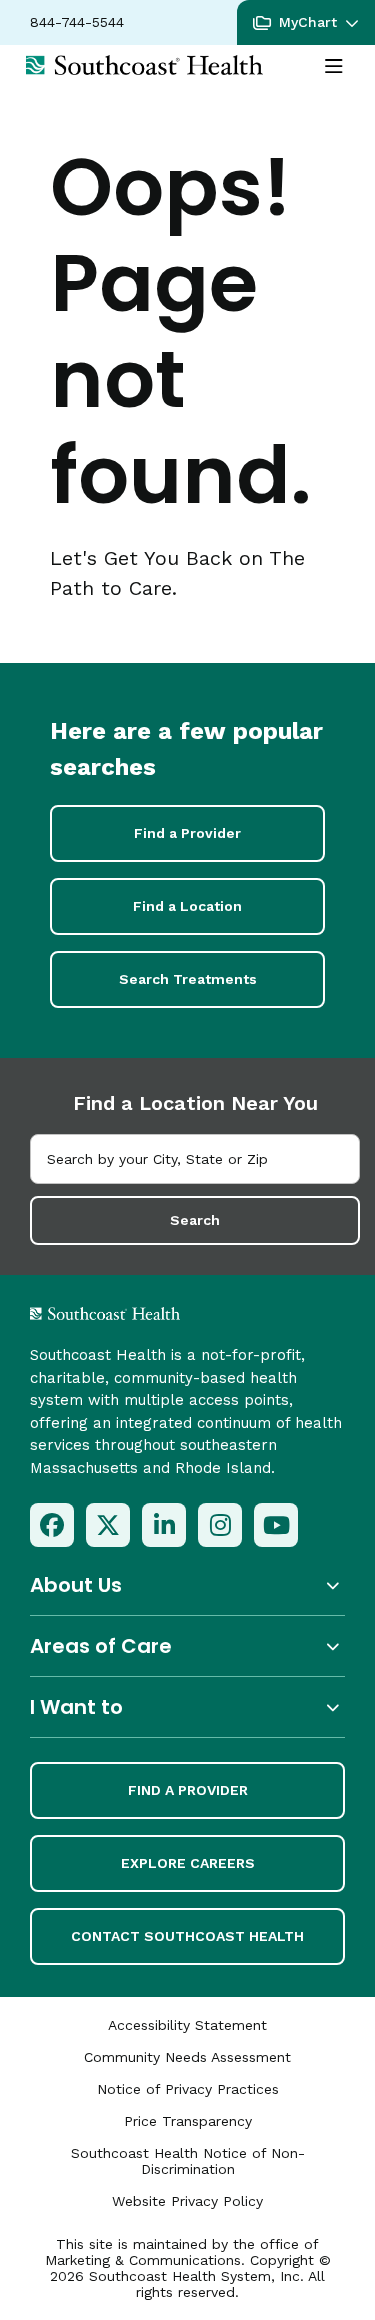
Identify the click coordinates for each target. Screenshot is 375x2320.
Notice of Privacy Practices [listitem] (188, 2089)
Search (195, 1220)
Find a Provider (187, 833)
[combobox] (195, 1159)
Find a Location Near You (195, 1103)
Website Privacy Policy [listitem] (187, 2201)
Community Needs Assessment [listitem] (187, 2057)
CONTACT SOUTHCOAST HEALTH (187, 1936)
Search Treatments (188, 979)
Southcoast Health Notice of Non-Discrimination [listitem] (188, 2161)
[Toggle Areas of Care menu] (187, 1646)
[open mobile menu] (334, 67)
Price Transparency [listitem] (188, 2121)
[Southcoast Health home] (144, 65)
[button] (306, 22)
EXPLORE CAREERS (188, 1863)
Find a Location (187, 906)
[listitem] (52, 1525)
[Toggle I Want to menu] (187, 1707)
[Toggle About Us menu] (187, 1585)
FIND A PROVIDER (188, 1790)
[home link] (157, 1313)
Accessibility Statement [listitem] (187, 2025)
